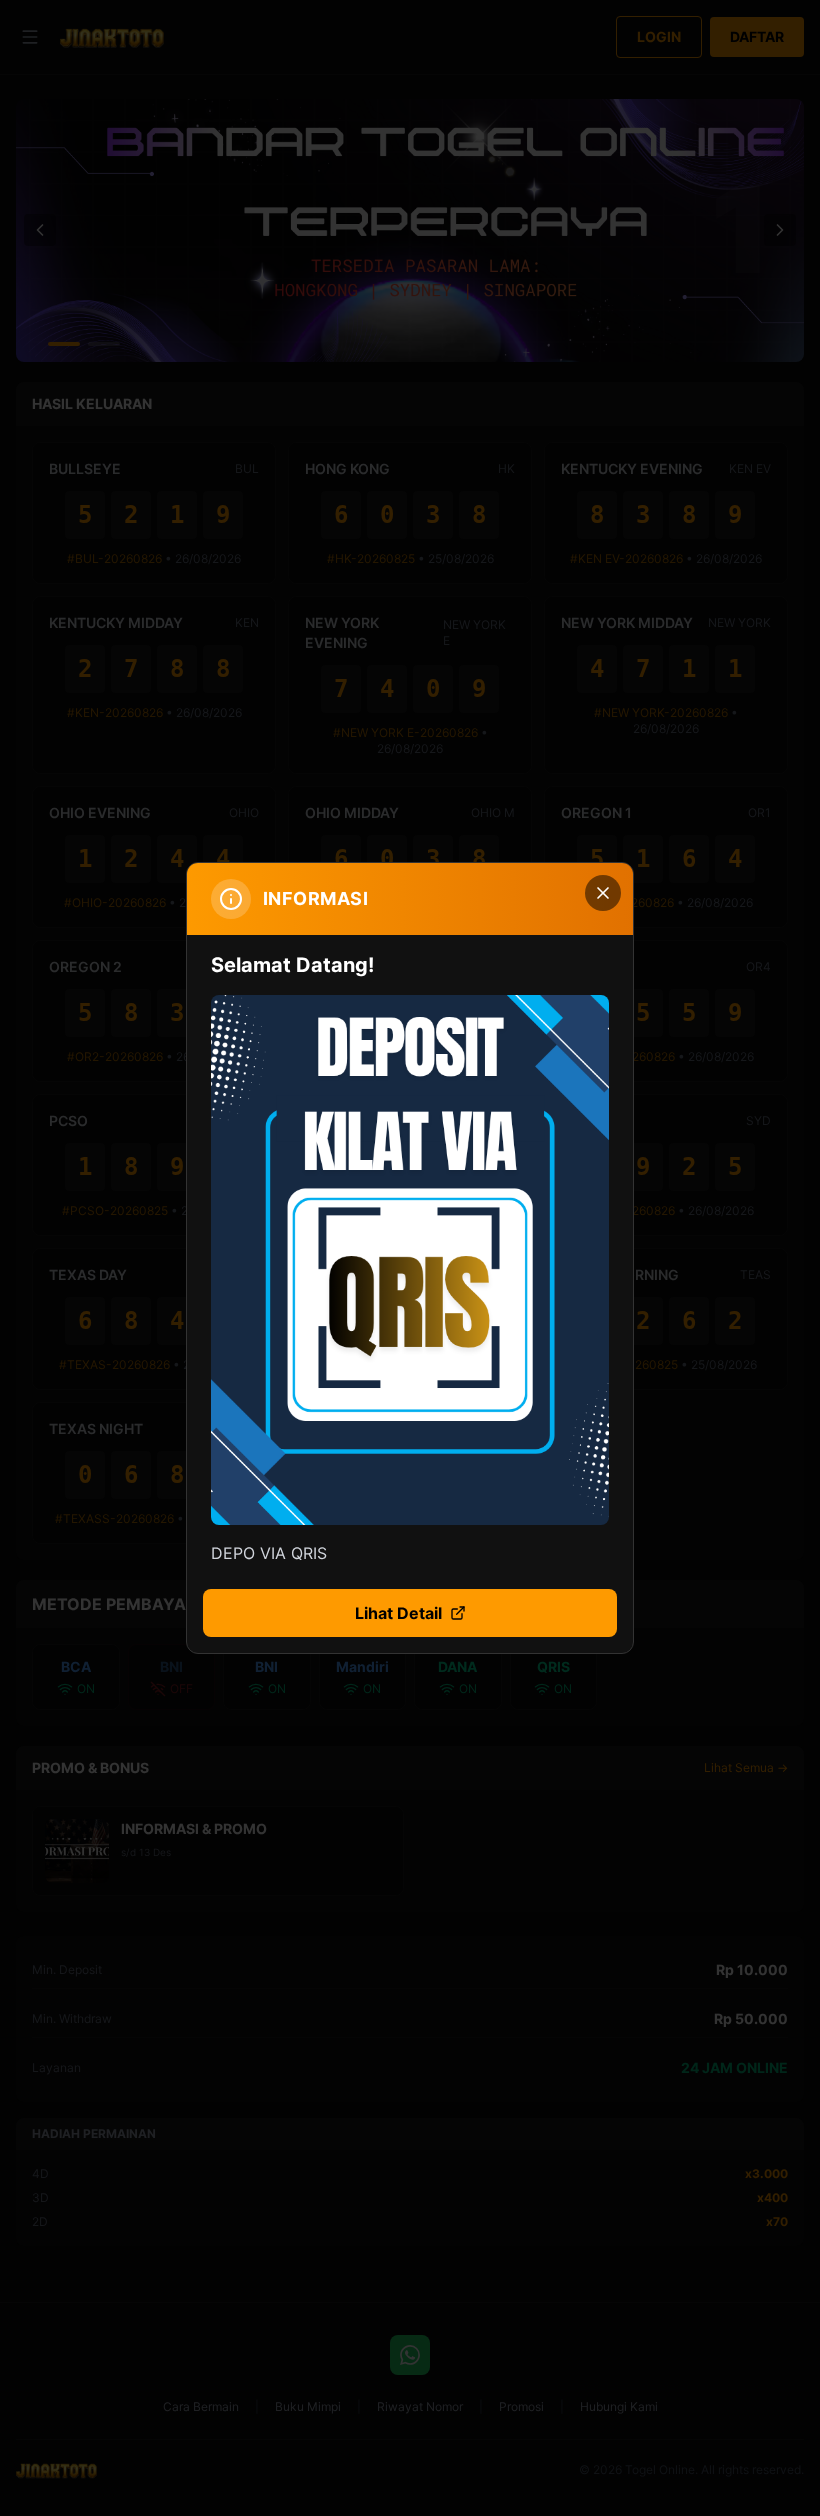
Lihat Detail (398, 1613)
